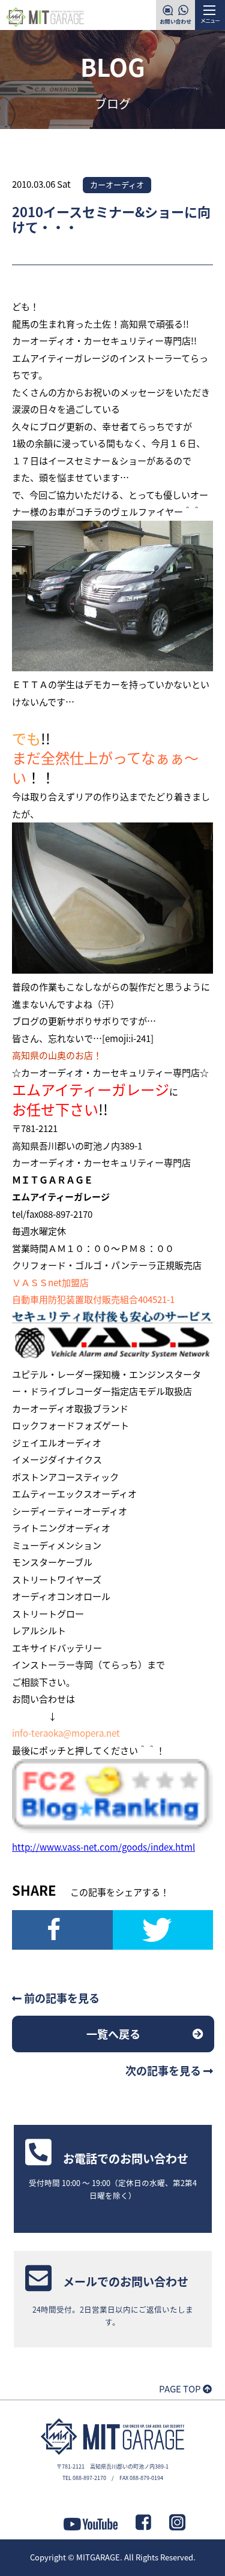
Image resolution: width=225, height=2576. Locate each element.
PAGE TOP (181, 2389)
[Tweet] (163, 1930)
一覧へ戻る (113, 2034)
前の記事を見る (61, 1998)
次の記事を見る (164, 2070)
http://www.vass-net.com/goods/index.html (103, 1847)
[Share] (62, 1930)
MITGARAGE (98, 2557)
